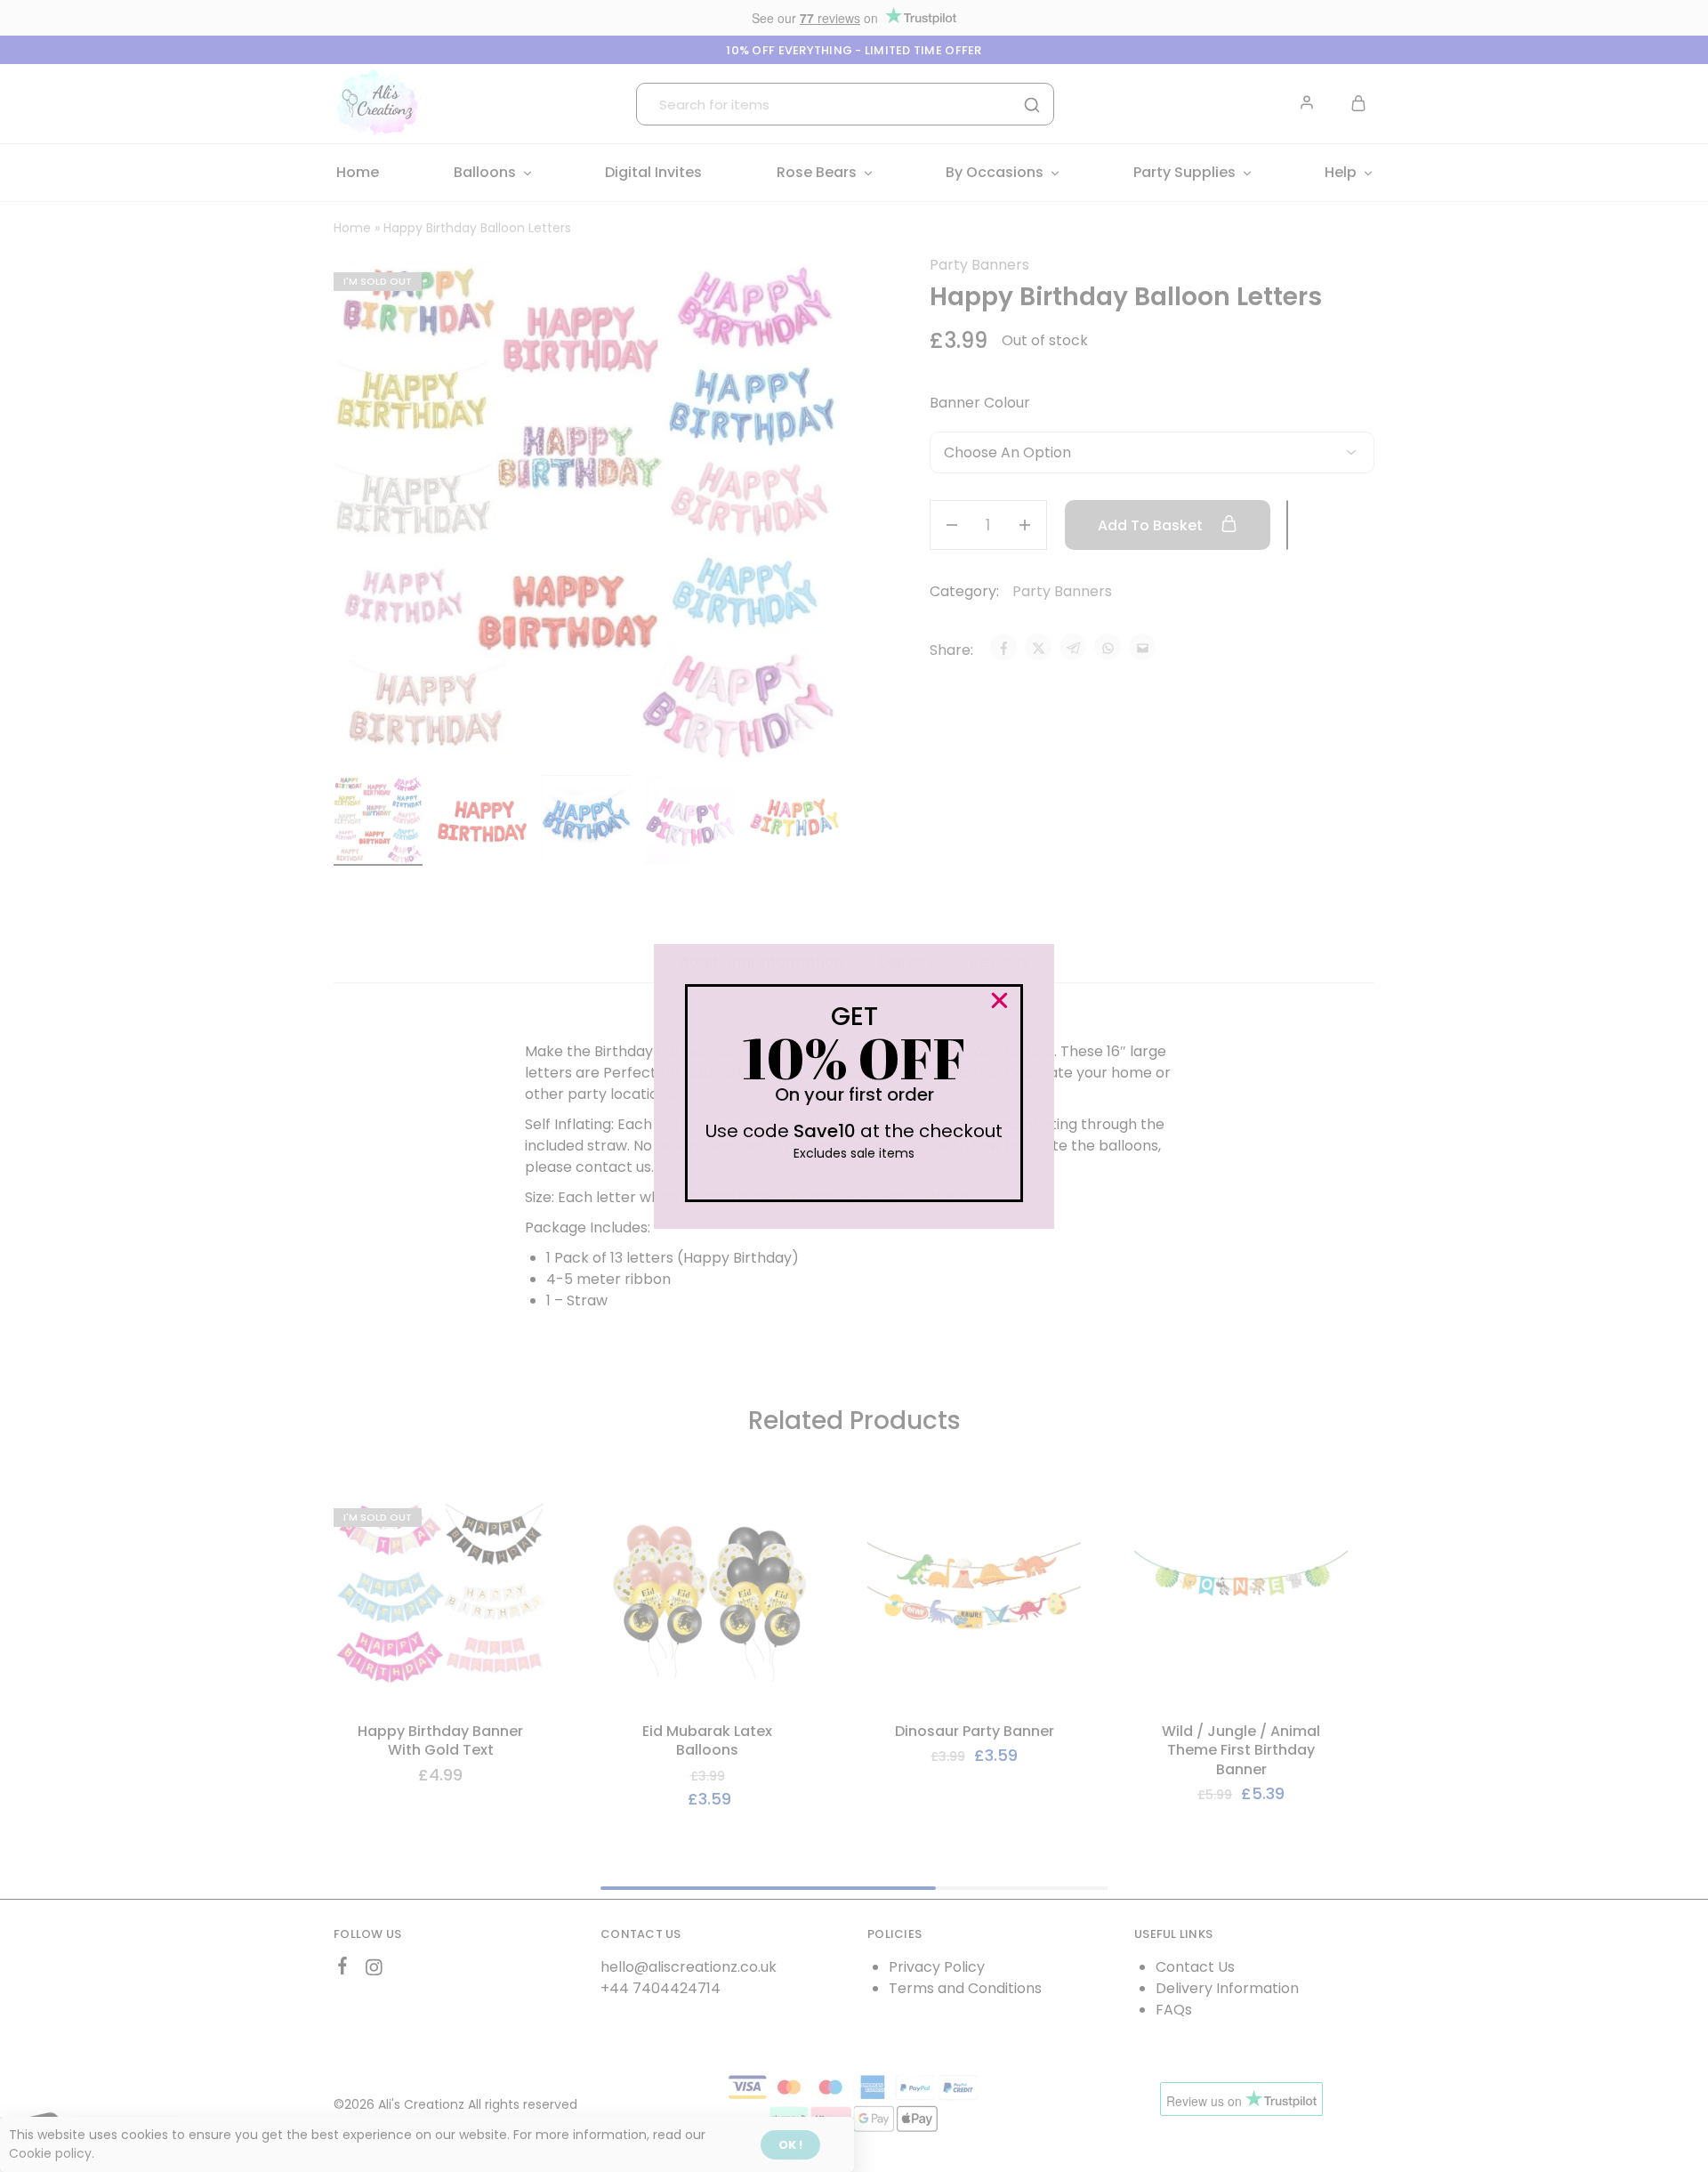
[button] (999, 1001)
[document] (854, 1086)
